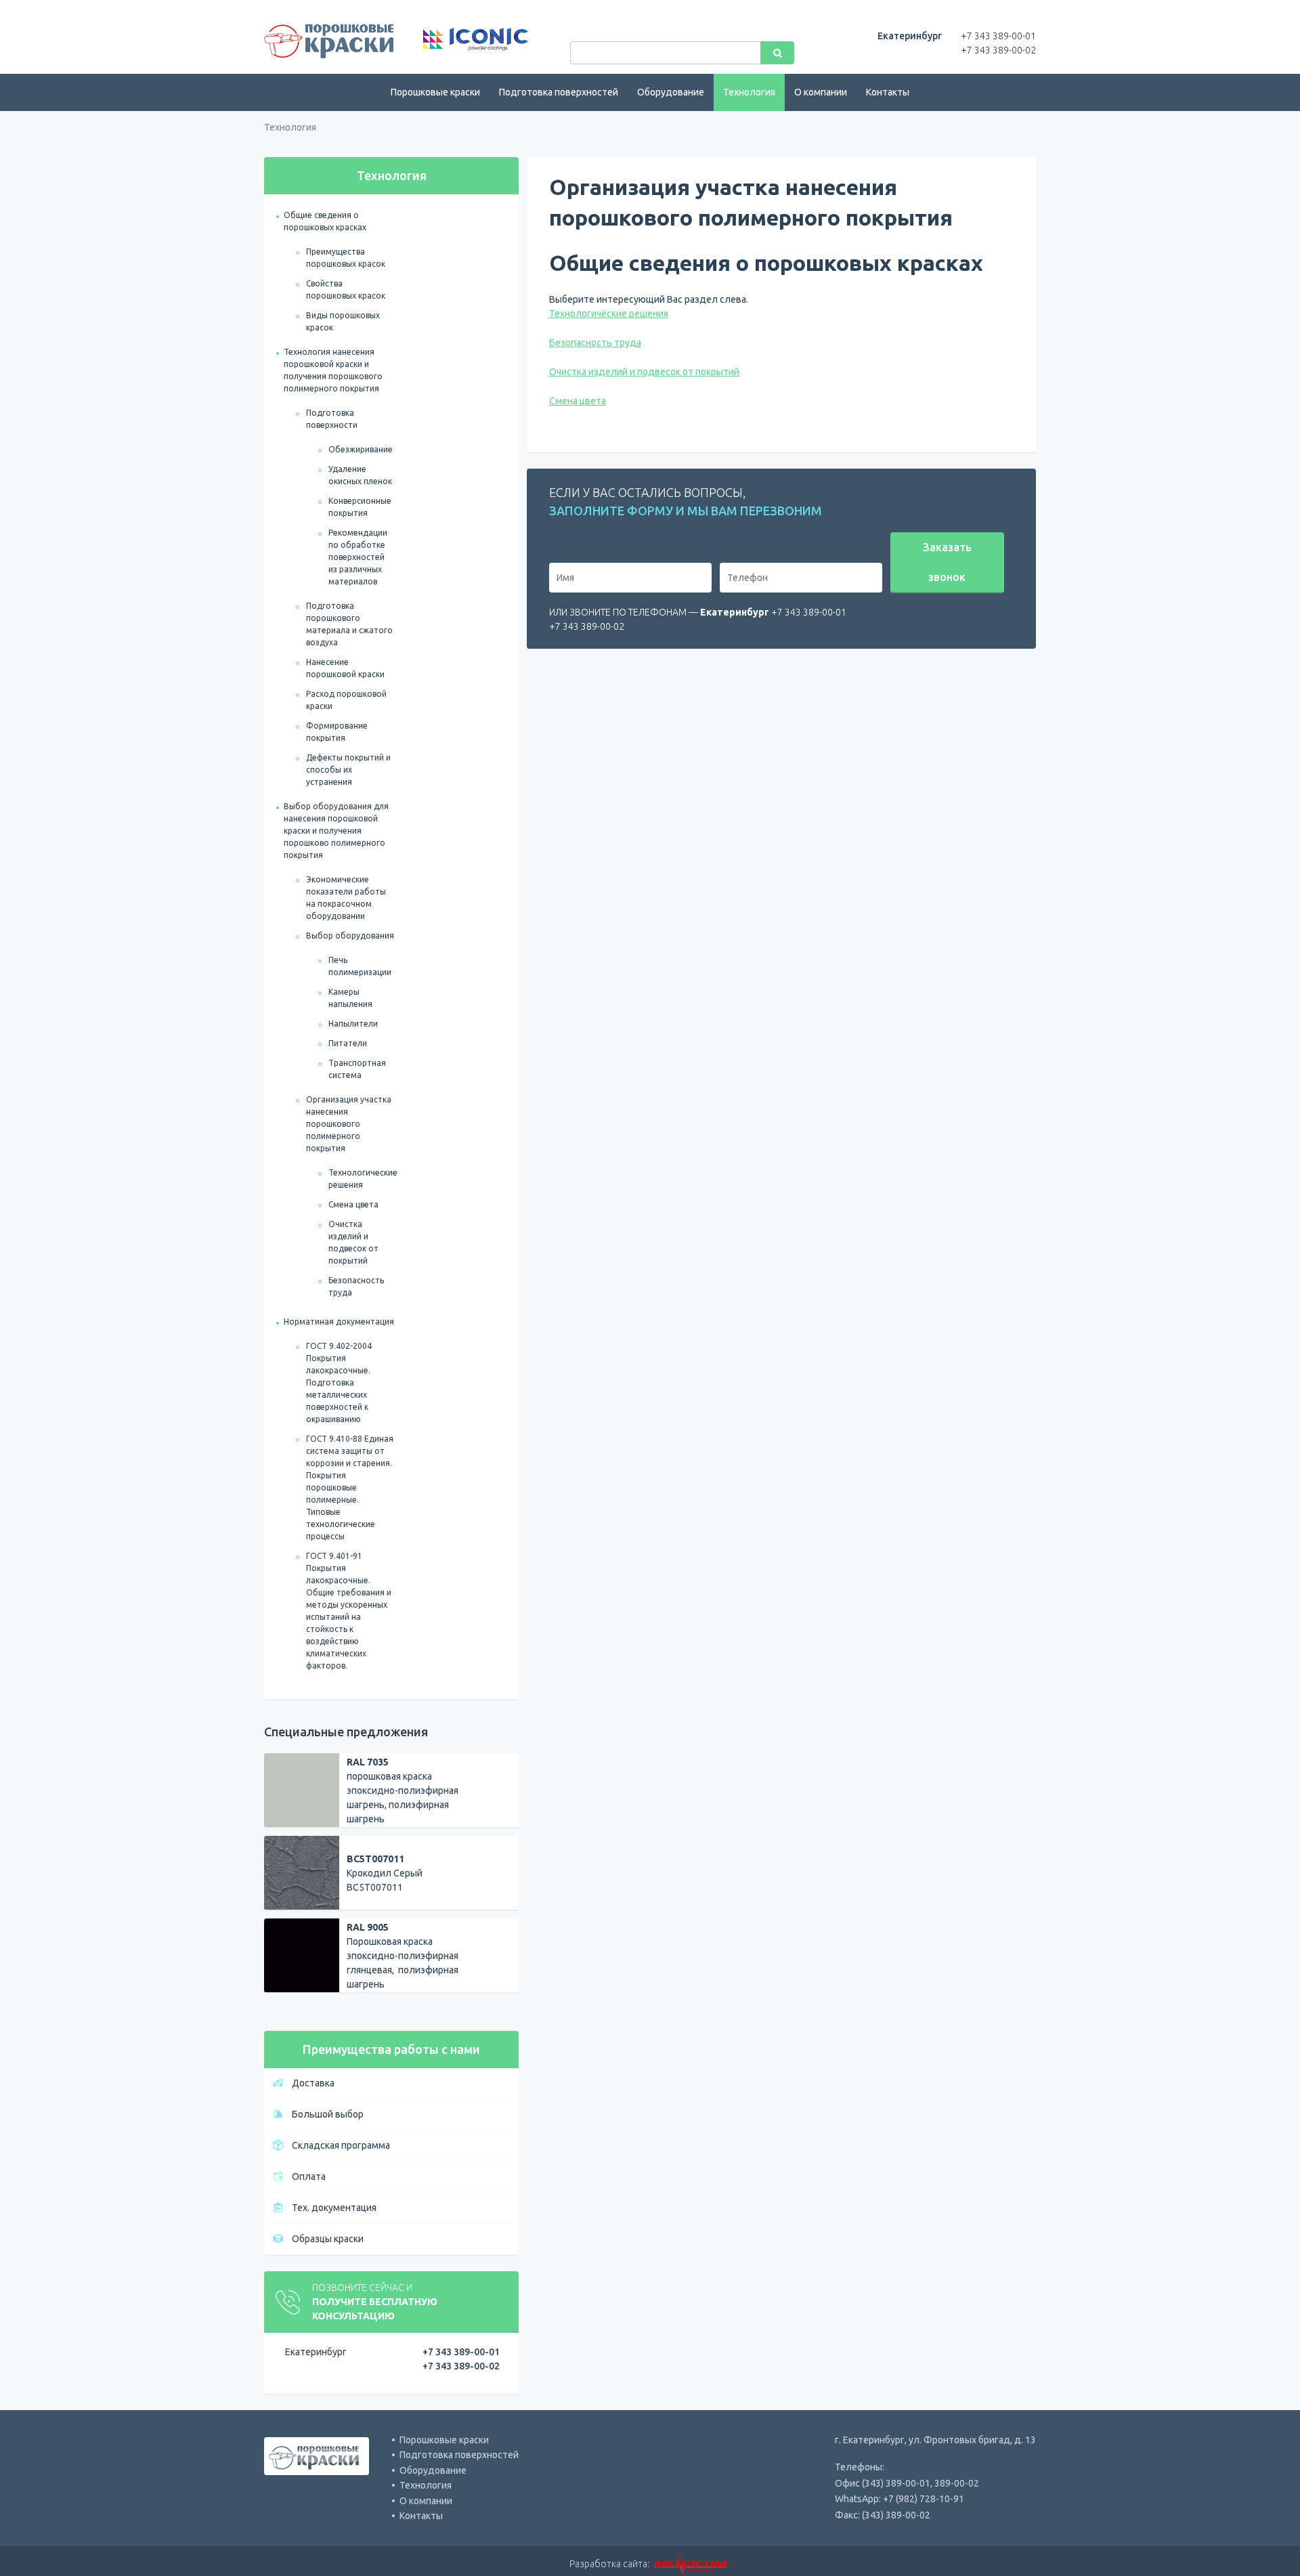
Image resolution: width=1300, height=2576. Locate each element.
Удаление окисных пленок (360, 475)
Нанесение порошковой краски (345, 668)
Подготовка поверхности (332, 419)
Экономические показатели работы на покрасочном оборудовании (346, 898)
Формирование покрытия (337, 732)
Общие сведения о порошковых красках (325, 221)
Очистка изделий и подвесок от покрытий (353, 1242)
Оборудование (671, 92)
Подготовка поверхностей (559, 92)
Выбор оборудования (350, 936)
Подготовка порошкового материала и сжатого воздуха (349, 624)
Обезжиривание (361, 449)
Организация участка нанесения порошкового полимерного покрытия (349, 1124)
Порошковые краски (435, 92)
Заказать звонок (947, 562)
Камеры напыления (350, 998)
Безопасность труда (356, 1286)
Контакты (888, 92)
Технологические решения (363, 1179)
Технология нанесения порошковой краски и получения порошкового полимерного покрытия (333, 370)
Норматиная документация (339, 1322)
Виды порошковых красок (343, 321)
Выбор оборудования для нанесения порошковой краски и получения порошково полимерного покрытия (336, 831)
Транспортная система (357, 1069)
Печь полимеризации (360, 966)
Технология (749, 92)
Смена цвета (353, 1204)
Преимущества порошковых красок (346, 258)
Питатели (348, 1043)
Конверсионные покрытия (360, 507)
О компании (821, 92)
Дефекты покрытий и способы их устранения (348, 770)
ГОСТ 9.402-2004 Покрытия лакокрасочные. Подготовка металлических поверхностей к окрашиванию (339, 1382)
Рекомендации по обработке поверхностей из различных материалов (358, 557)
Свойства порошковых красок (346, 289)
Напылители (353, 1024)
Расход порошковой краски (346, 700)
